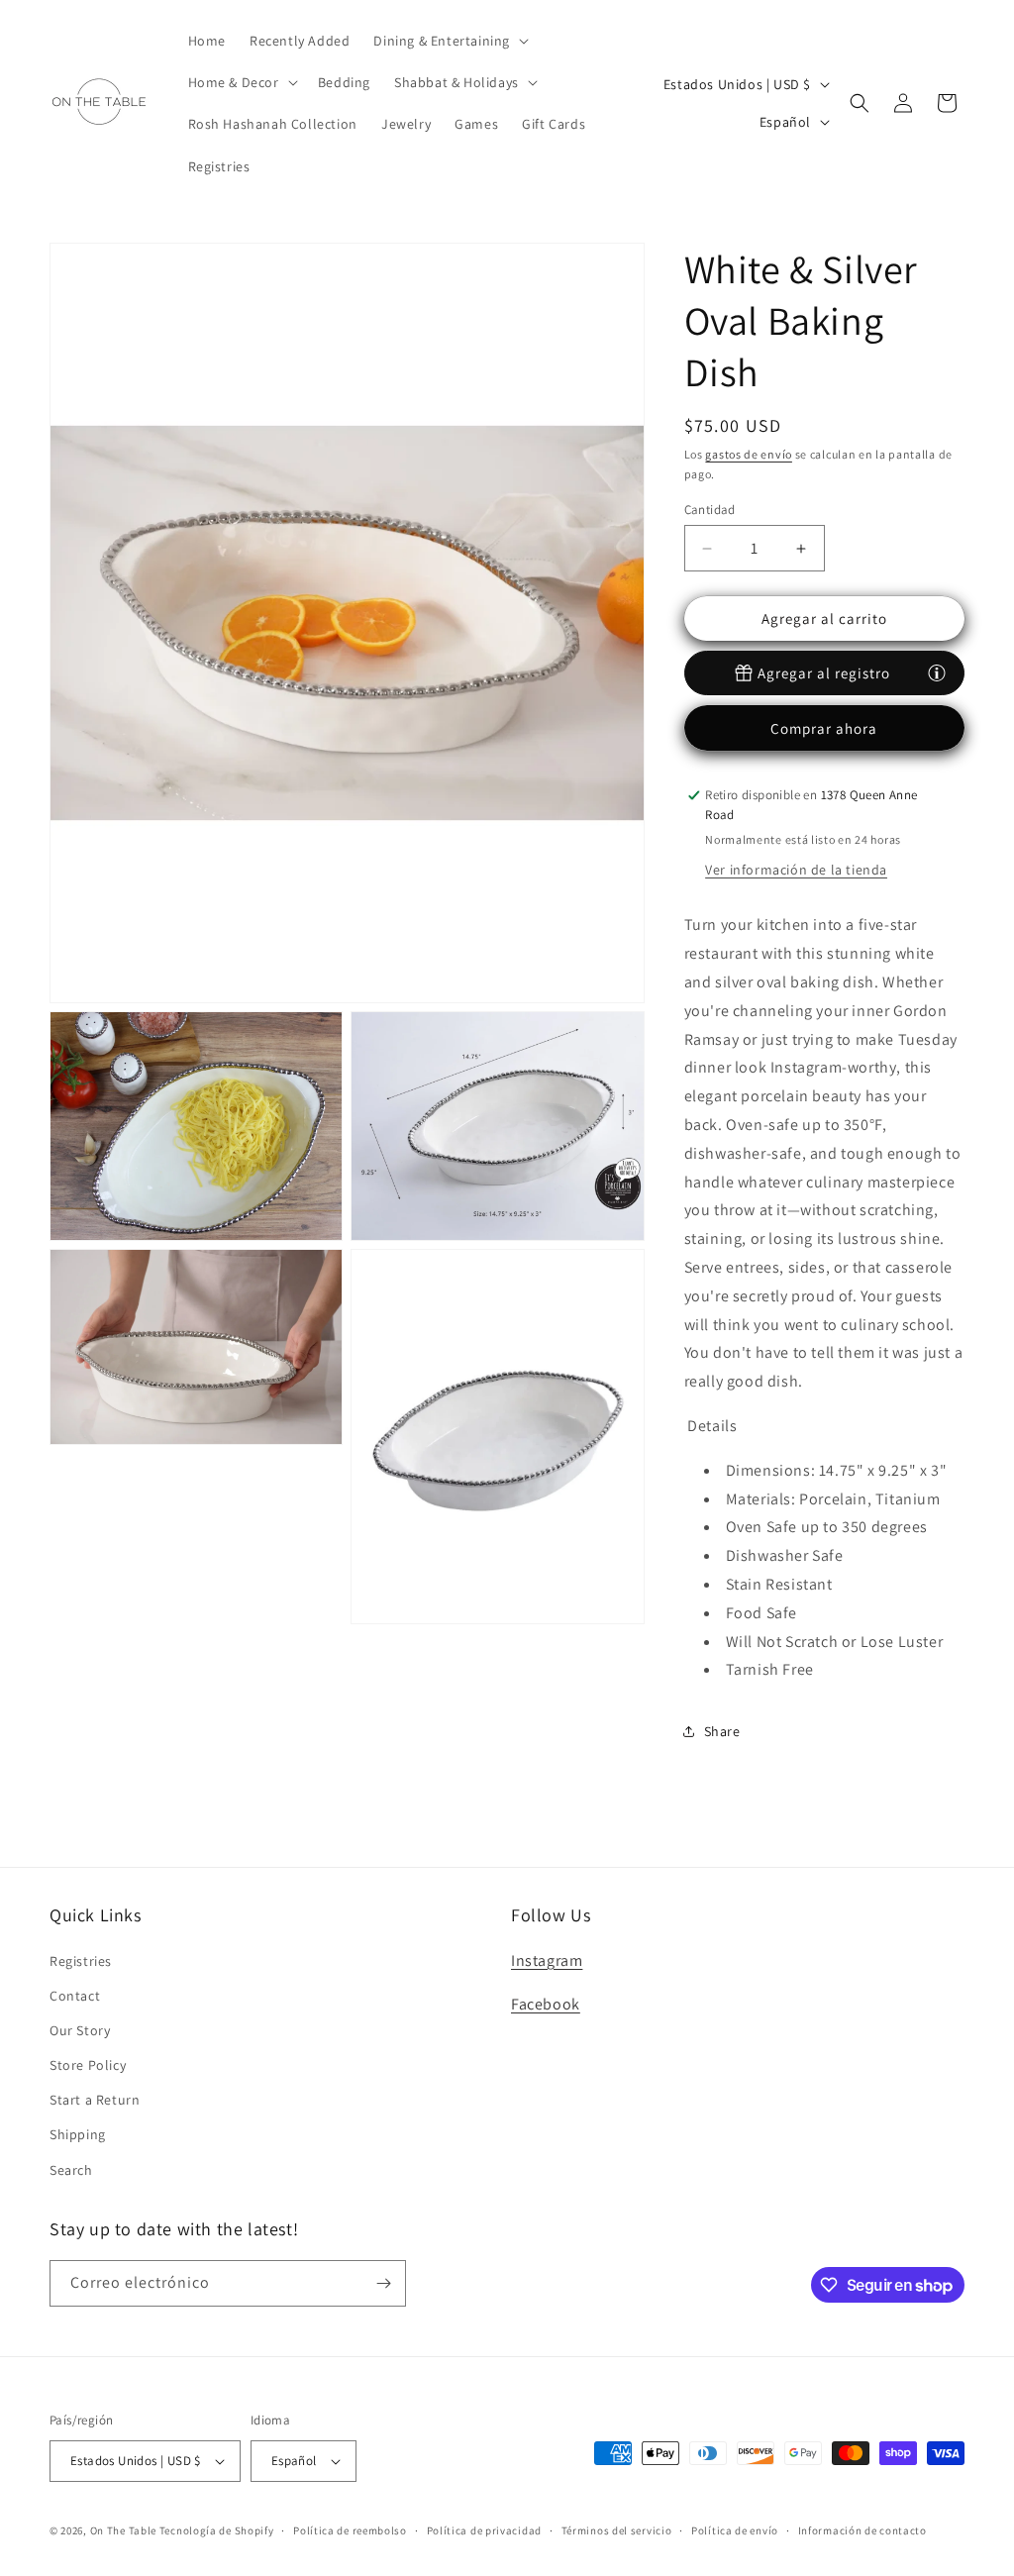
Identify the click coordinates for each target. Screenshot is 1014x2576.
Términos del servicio (617, 2530)
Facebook (546, 2004)
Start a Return (95, 2100)
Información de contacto (862, 2530)
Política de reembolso (350, 2530)
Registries (81, 1961)
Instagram (547, 1960)
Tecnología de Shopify (217, 2530)
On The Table (125, 2530)
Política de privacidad (484, 2530)
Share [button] (722, 1731)
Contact (75, 1996)
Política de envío (735, 2530)
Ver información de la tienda (796, 870)
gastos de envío (749, 454)
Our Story (80, 2030)
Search (71, 2170)
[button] (449, 41)
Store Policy (88, 2065)
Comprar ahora (824, 728)
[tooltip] (937, 671)
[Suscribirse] (383, 2283)
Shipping (78, 2134)
